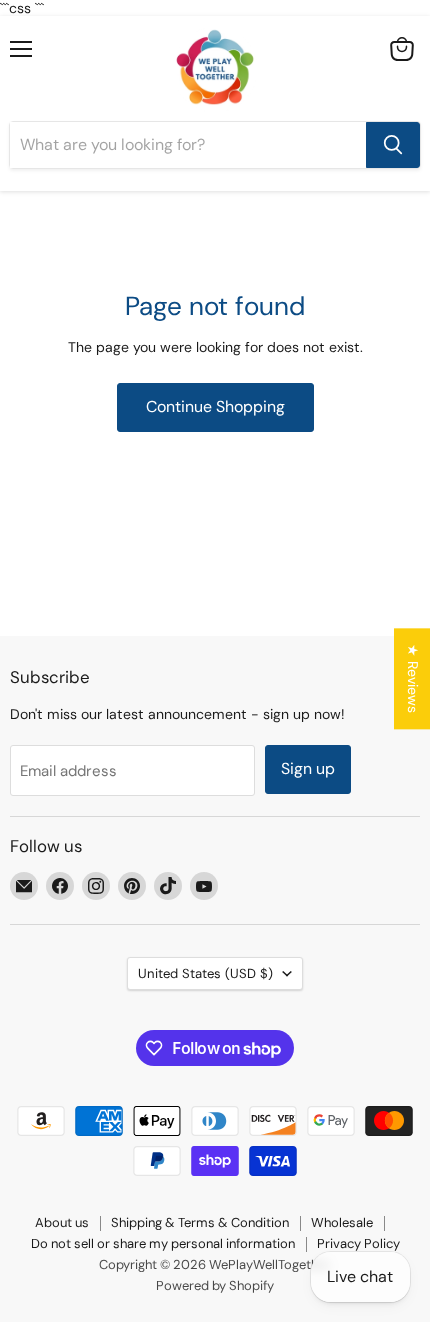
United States (205, 973)
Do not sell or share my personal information (163, 1243)
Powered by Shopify (215, 1285)
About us (62, 1222)
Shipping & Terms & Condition (200, 1222)
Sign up (308, 768)
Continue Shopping (215, 406)
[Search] (393, 145)
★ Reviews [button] (413, 678)
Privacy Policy (358, 1243)
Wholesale (342, 1222)
